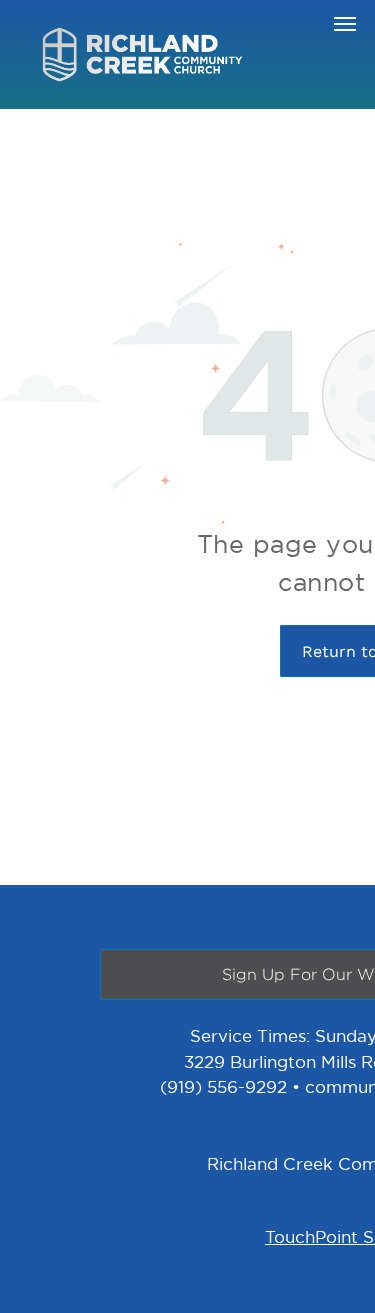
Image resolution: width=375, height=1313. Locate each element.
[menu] (345, 24)
